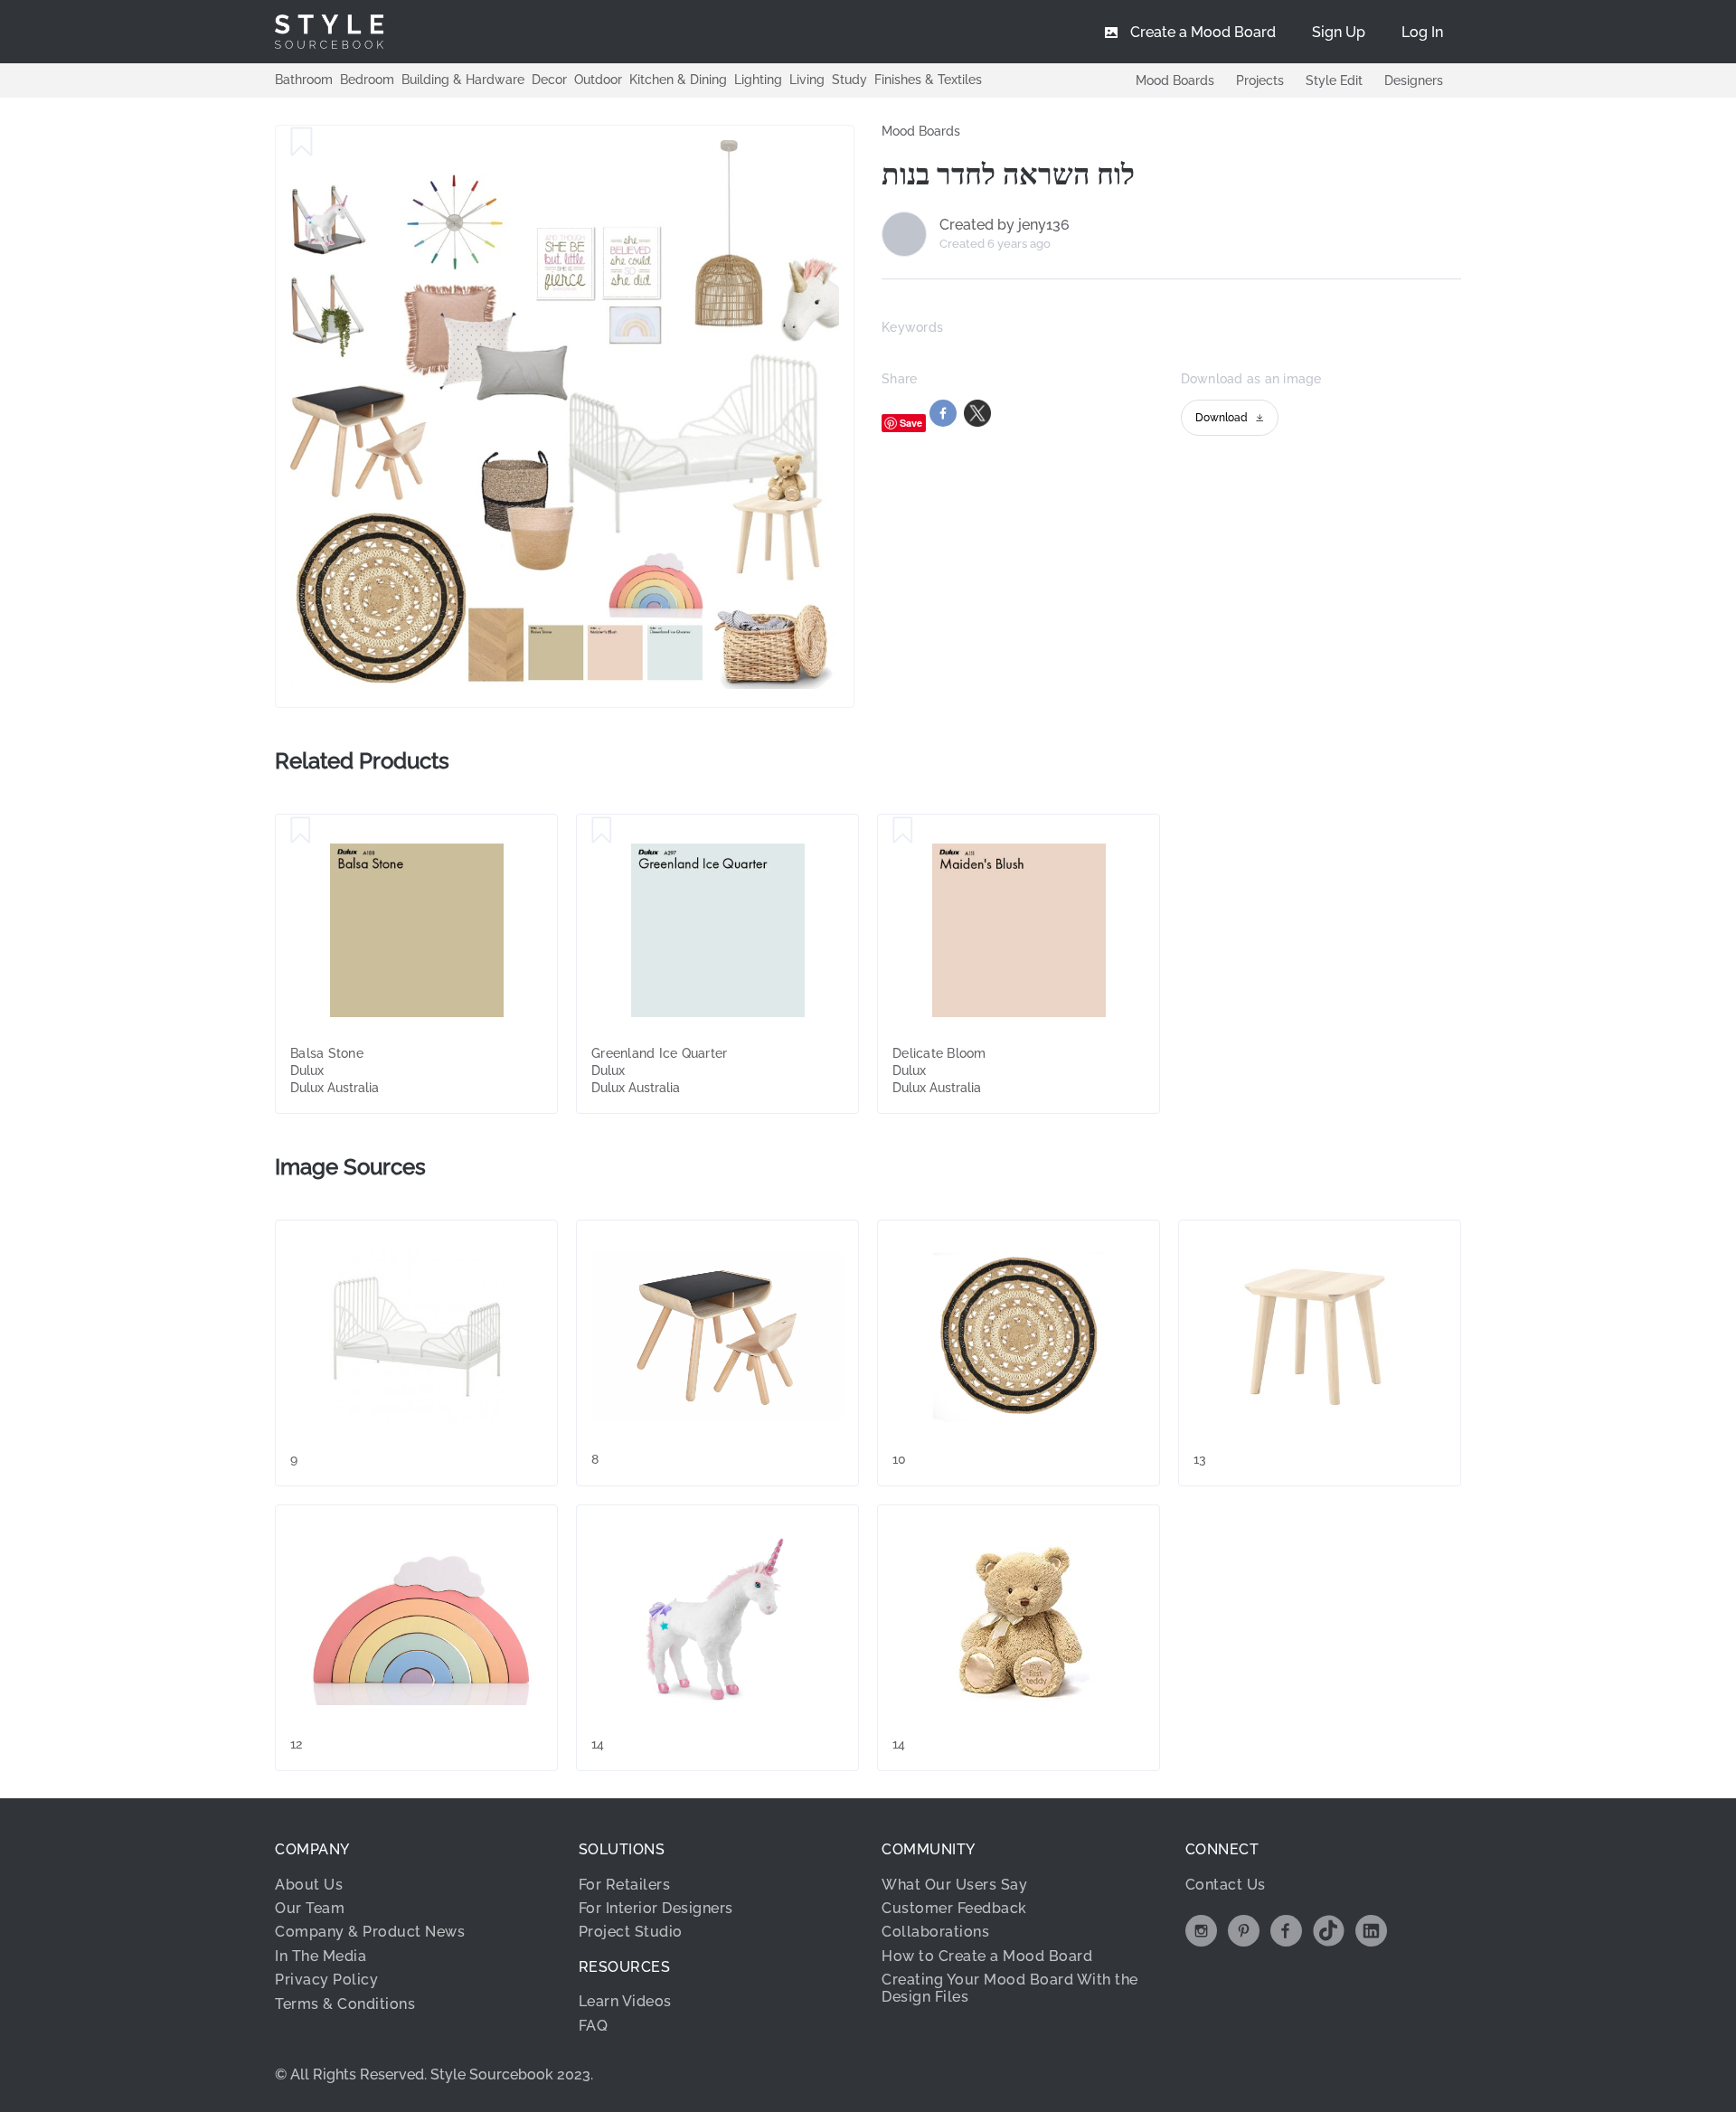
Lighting (758, 80)
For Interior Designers (656, 1908)
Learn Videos (625, 2001)
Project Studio (631, 1932)
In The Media (321, 1956)
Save (911, 423)
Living (807, 80)
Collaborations (935, 1932)
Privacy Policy (326, 1980)
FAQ (594, 2026)
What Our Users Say (954, 1885)
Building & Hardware (463, 80)
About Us (309, 1885)
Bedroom (367, 80)
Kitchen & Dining (678, 80)
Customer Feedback (954, 1908)
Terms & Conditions (345, 2004)
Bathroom (304, 80)
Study (849, 80)
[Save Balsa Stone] (301, 831)
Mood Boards (1175, 80)
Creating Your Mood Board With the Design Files (1010, 1988)
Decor (549, 80)
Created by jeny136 (1005, 225)
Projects (1260, 80)
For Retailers (625, 1885)
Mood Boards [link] (921, 131)
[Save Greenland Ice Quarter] (602, 831)
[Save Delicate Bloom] (903, 831)
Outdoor (598, 80)
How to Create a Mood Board (987, 1956)
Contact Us (1226, 1885)
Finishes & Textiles (928, 80)
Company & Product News (370, 1932)
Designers (1414, 80)
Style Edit (1334, 80)
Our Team (310, 1908)
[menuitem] (1422, 32)
